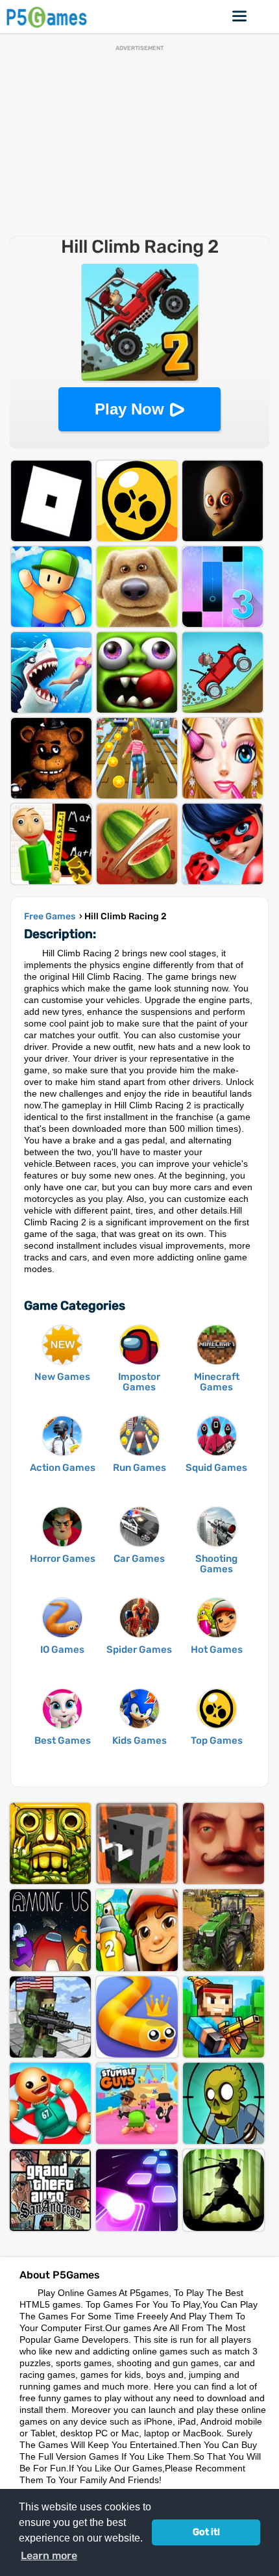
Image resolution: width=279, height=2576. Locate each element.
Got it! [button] (206, 2532)
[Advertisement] (139, 142)
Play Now (129, 409)
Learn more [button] (49, 2556)
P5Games (49, 17)
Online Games (240, 16)
